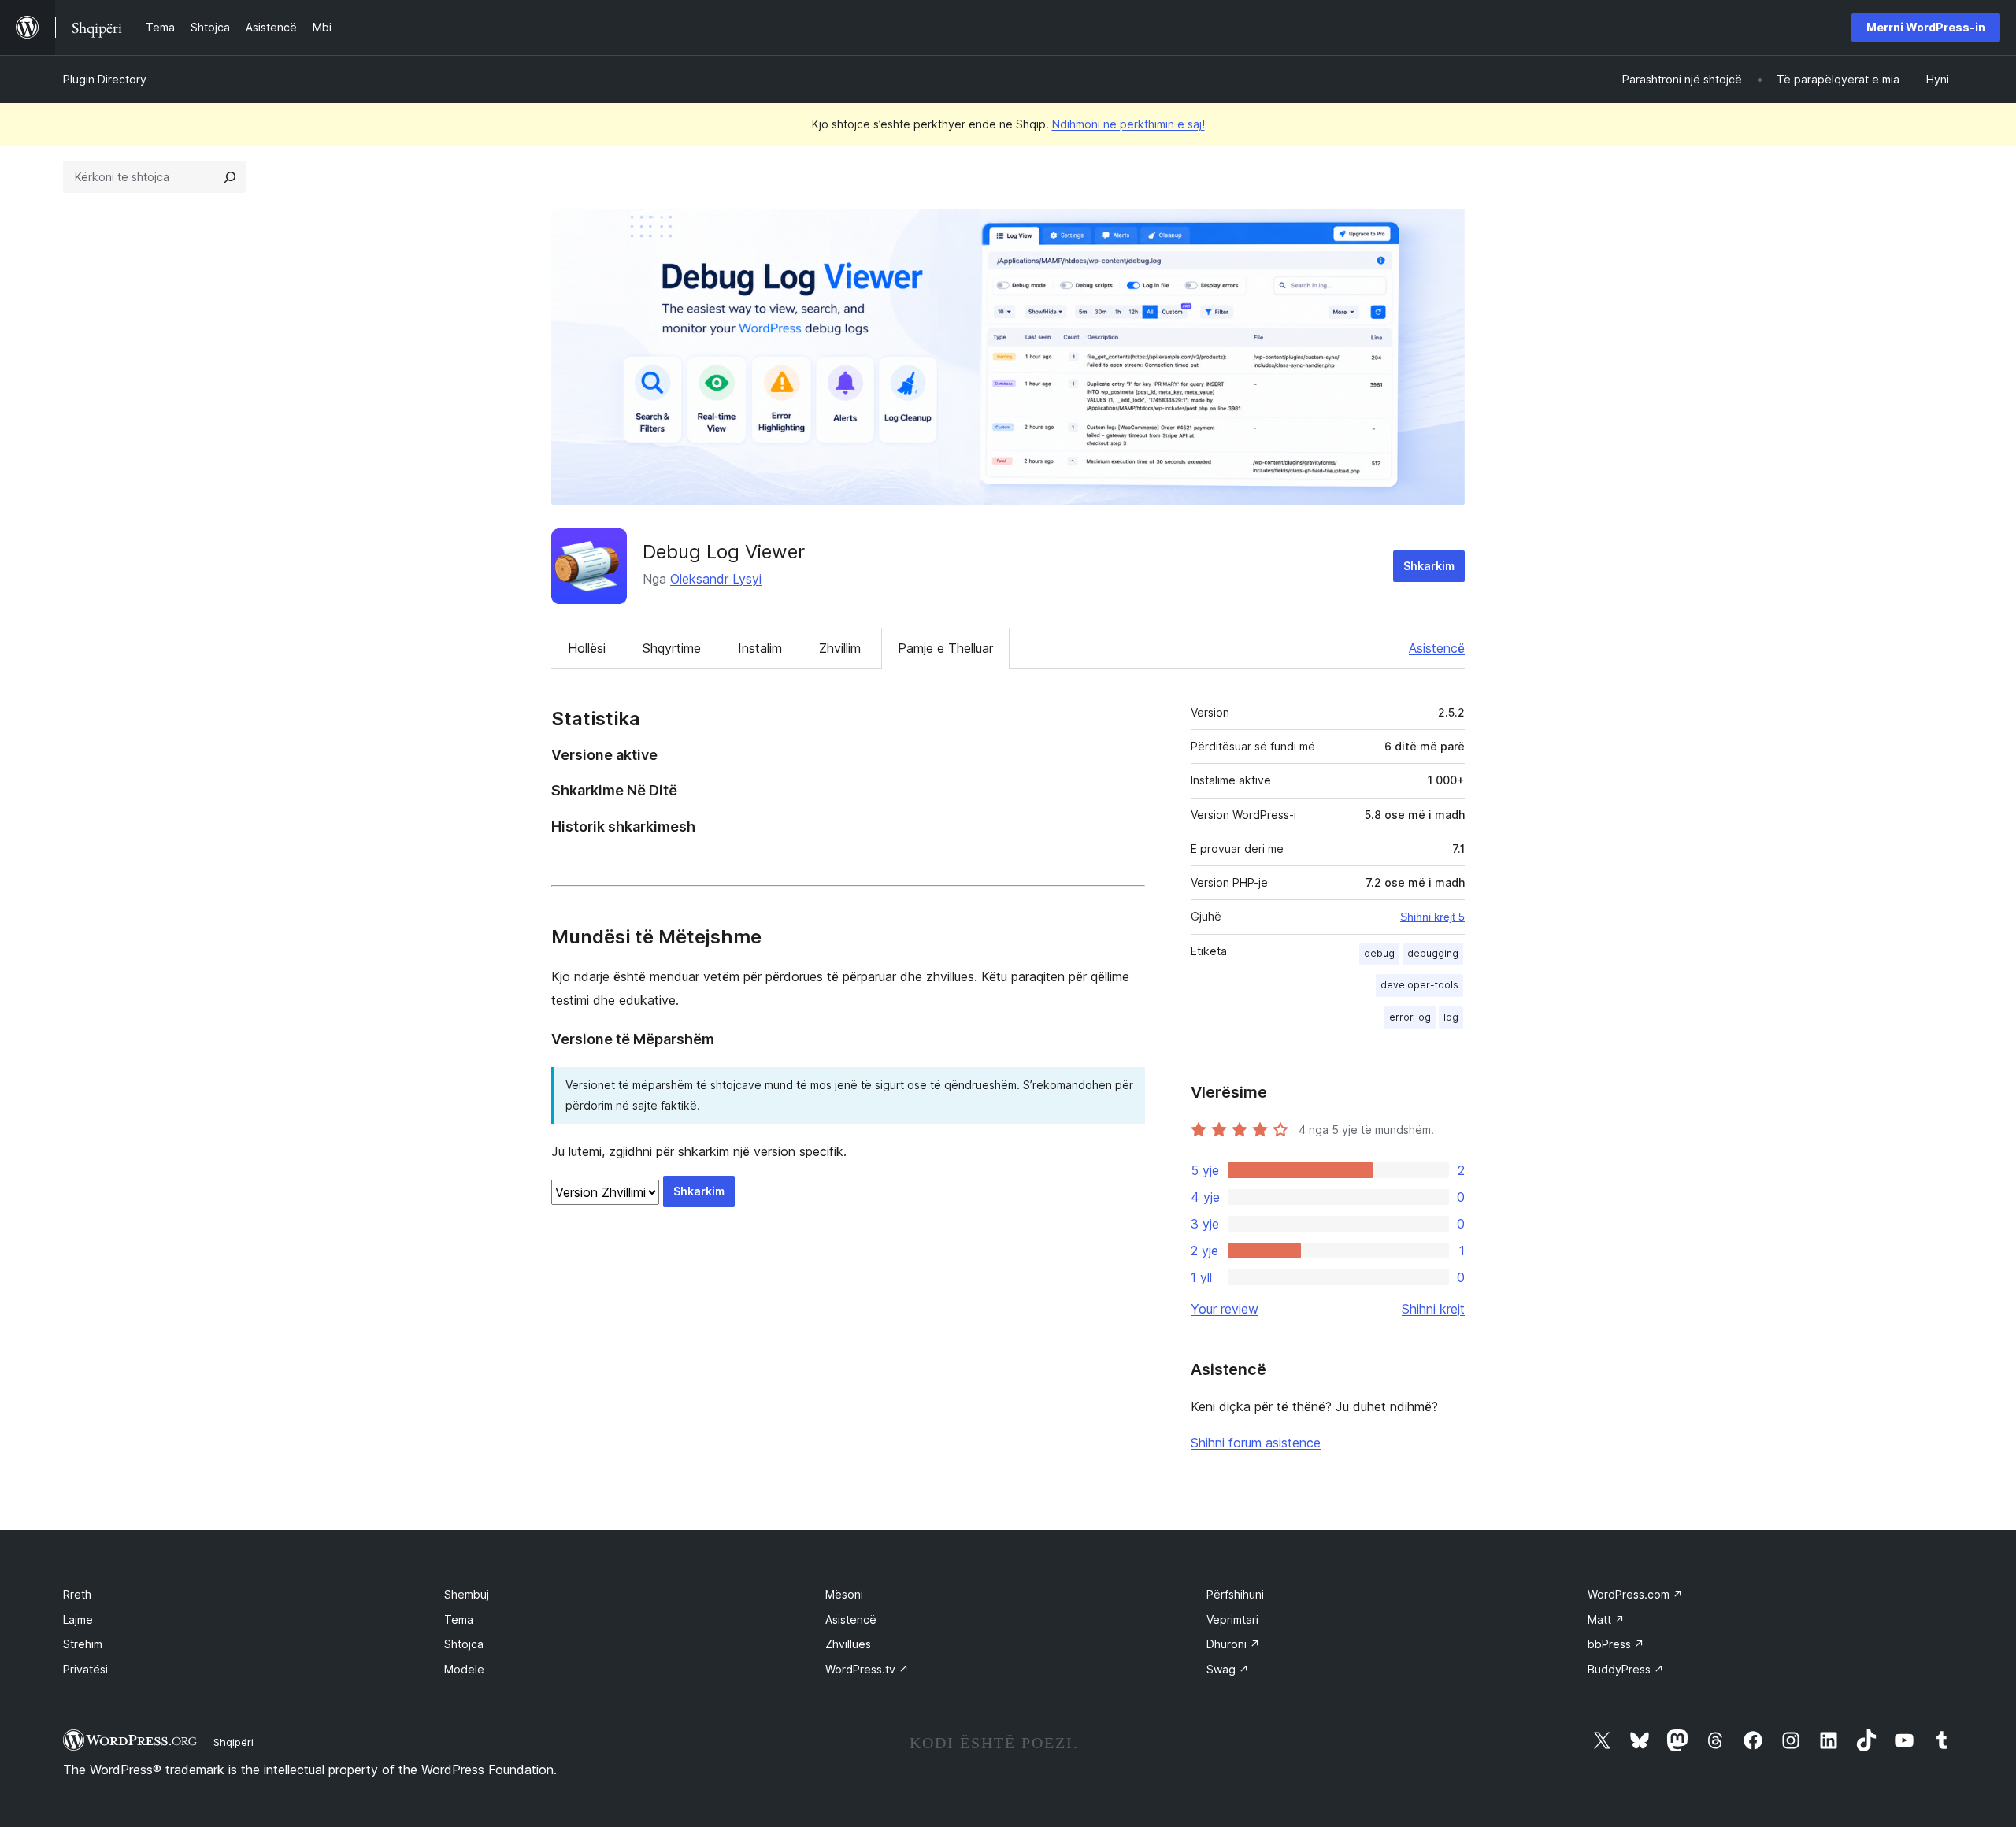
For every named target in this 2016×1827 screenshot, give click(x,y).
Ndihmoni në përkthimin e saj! (1128, 124)
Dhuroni (1233, 1644)
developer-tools (1419, 985)
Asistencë (1437, 648)
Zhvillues (848, 1644)
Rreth (77, 1594)
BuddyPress (1626, 1669)
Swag (1228, 1669)
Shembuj (467, 1594)
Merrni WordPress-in (1926, 27)
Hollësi (587, 648)
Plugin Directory (105, 79)
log (1451, 1017)
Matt (1606, 1619)
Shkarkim (1429, 566)
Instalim (760, 648)
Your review (1225, 1309)
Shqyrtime (672, 648)
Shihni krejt (1433, 1309)
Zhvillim (840, 648)
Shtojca (464, 1644)
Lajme (78, 1619)
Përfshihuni (1235, 1594)
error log (1410, 1017)
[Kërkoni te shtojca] (230, 177)
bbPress (1616, 1644)
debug (1379, 953)
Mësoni (844, 1594)
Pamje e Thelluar (945, 648)
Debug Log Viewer (724, 552)
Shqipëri (233, 1742)
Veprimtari (1232, 1619)
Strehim (83, 1644)
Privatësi (85, 1669)
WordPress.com (1635, 1594)
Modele (464, 1669)
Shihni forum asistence (1256, 1443)
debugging (1433, 953)
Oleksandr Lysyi (716, 579)
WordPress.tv (867, 1669)
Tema (459, 1619)
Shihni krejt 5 (1432, 917)
